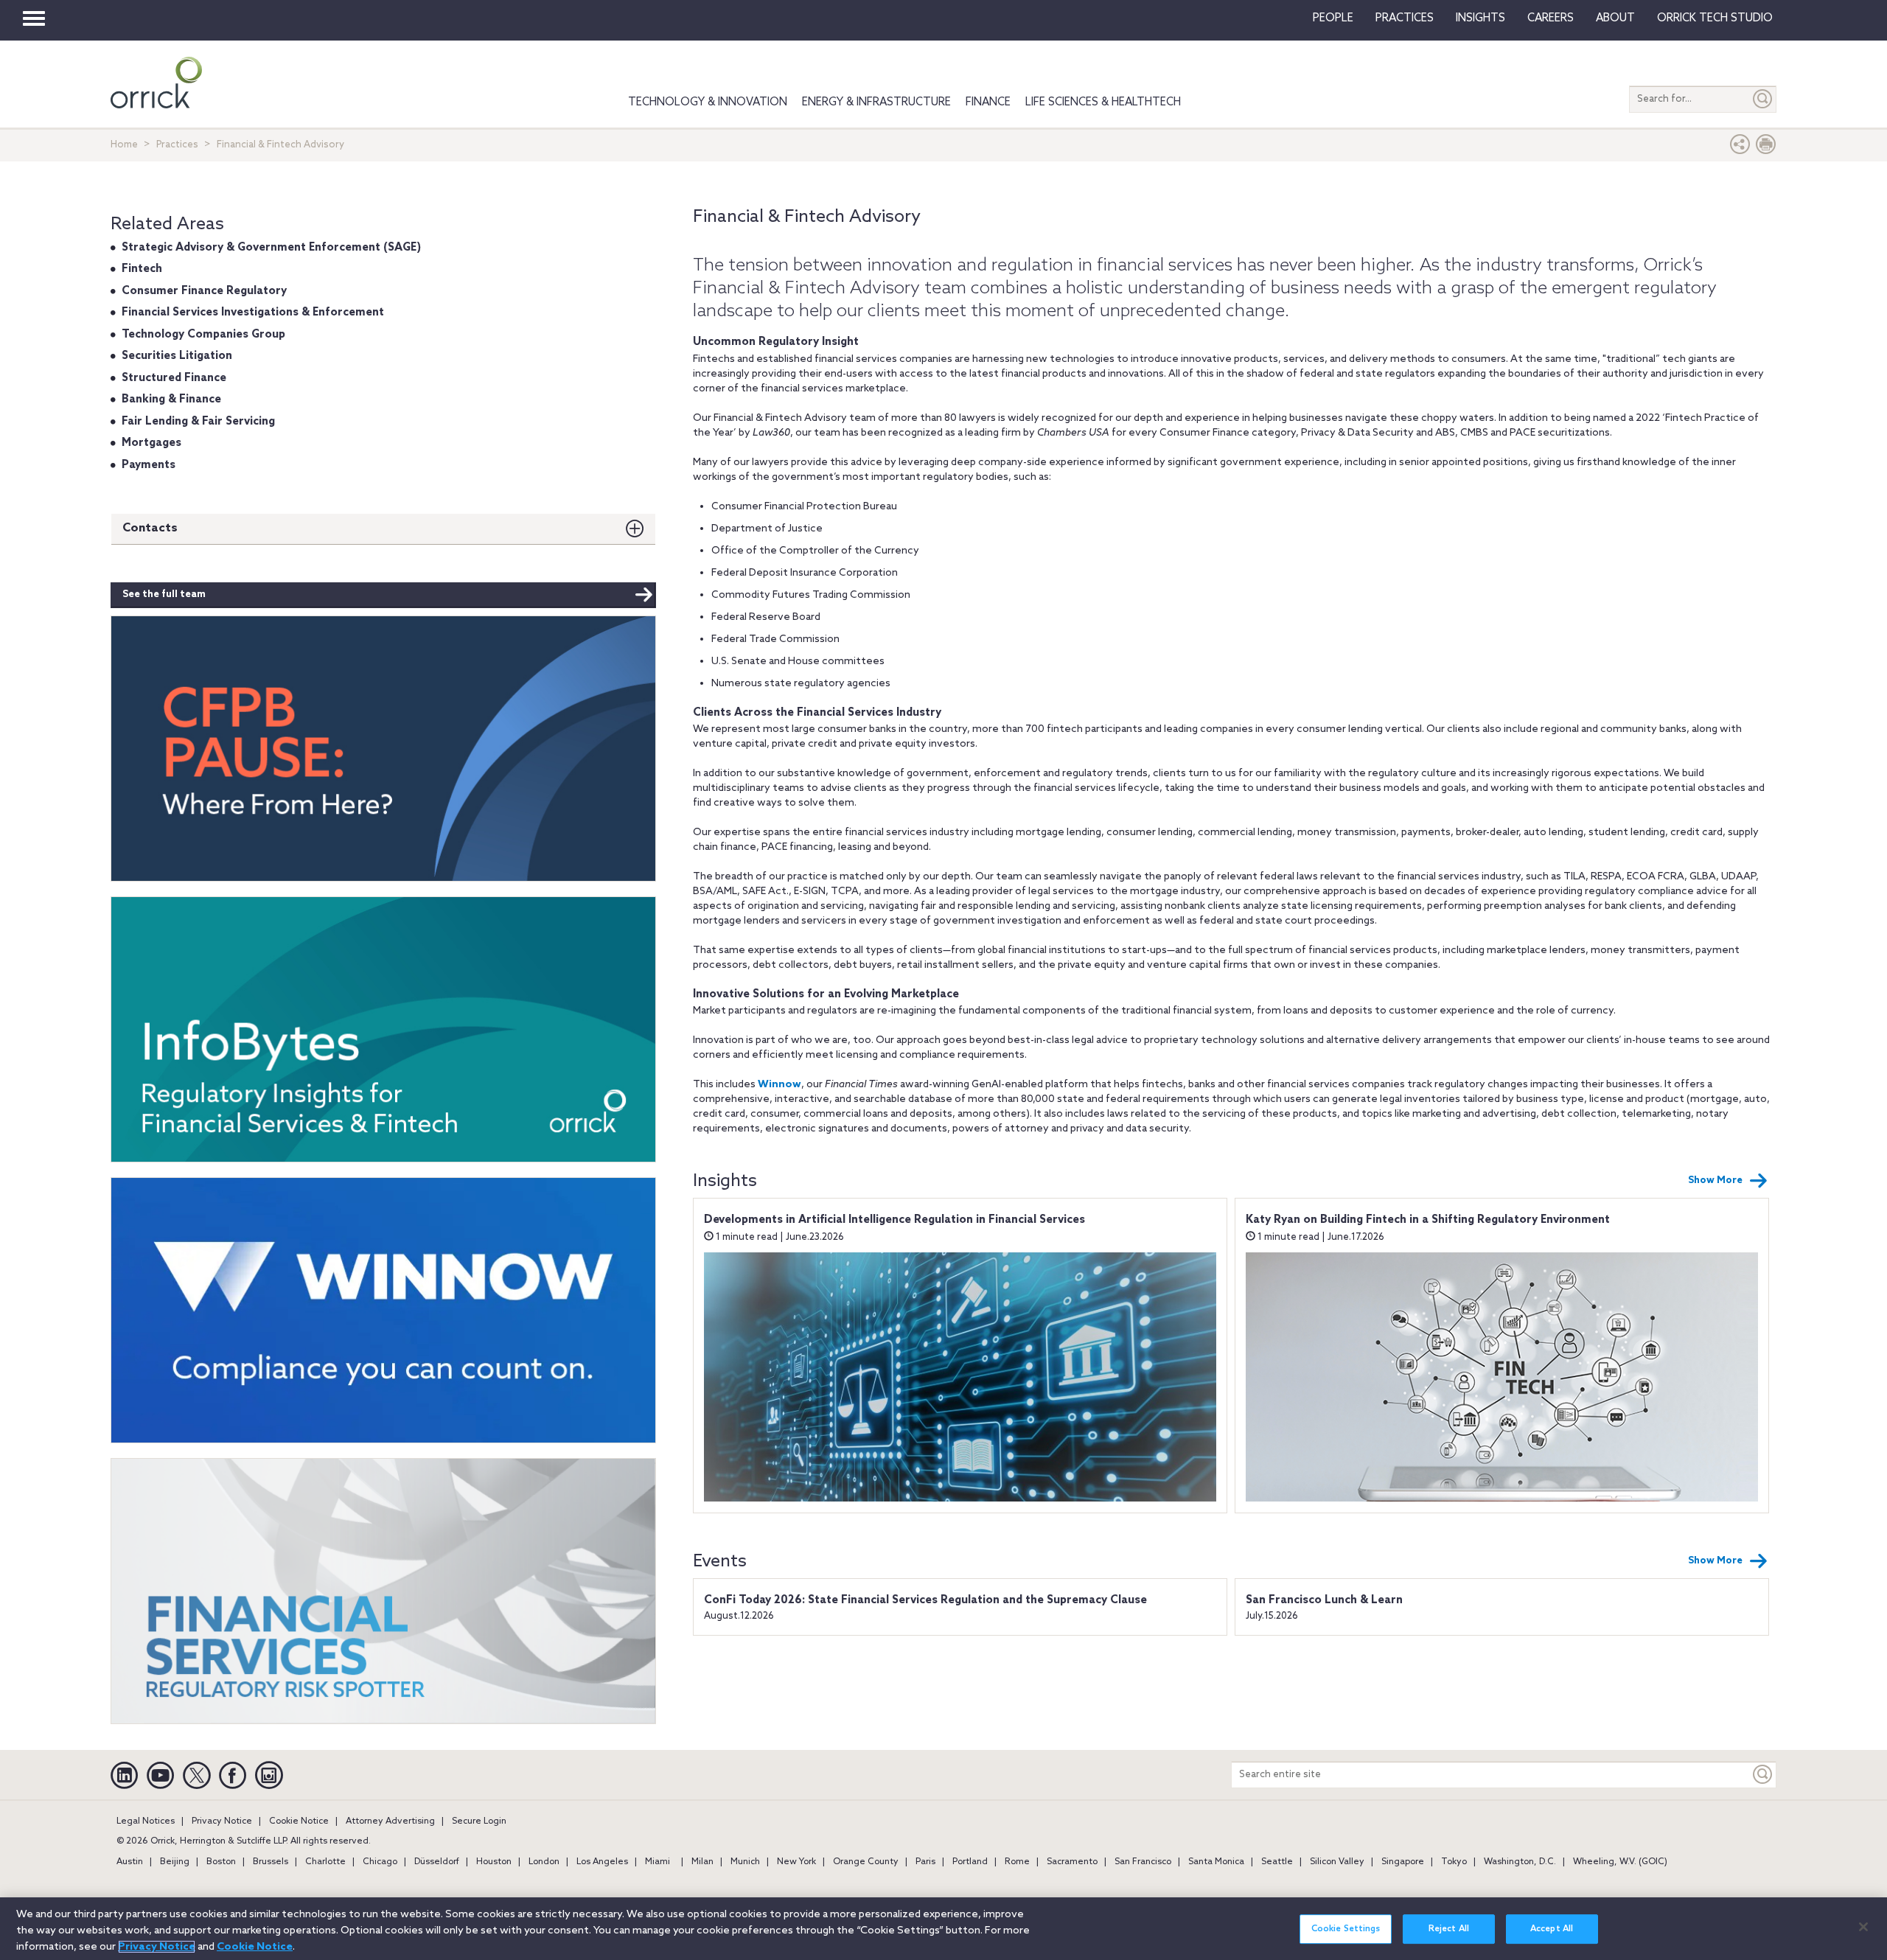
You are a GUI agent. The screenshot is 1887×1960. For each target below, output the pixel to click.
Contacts (150, 528)
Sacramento (1072, 1862)
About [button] (1615, 18)
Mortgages (151, 443)
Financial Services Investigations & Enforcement (253, 313)
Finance (988, 102)
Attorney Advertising (390, 1821)
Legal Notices (146, 1821)
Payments (149, 465)
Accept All (1552, 1929)
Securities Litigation (177, 356)
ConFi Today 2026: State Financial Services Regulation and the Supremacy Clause (925, 1600)
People (1333, 18)
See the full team (164, 594)
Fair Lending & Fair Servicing (198, 422)
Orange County (866, 1862)
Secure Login (479, 1821)
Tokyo (1454, 1862)
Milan (702, 1862)
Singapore (1403, 1862)
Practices (1405, 18)
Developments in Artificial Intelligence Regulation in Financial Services (894, 1220)
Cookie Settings (1346, 1929)
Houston (494, 1862)
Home (124, 145)
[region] (943, 1929)
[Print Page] (1766, 148)
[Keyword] (1763, 1775)
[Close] (1863, 1927)
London (544, 1862)
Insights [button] (1480, 18)
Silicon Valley (1337, 1862)
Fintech (142, 269)
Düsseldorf (437, 1862)
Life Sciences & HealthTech (1103, 102)
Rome (1017, 1862)
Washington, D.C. (1520, 1862)
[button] (1740, 148)
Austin (130, 1862)
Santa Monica (1216, 1862)
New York (796, 1862)
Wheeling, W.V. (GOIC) (1620, 1862)
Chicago (380, 1862)
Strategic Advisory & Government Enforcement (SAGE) (271, 248)
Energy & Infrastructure (876, 102)
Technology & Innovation (708, 102)
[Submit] (1763, 99)
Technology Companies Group (203, 335)
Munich (745, 1862)
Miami (658, 1862)
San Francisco (1143, 1862)
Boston (221, 1862)
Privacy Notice (222, 1821)
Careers (1551, 18)
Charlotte (325, 1862)
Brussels (271, 1862)
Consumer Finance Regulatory (204, 291)
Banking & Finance (171, 400)
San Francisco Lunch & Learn (1324, 1600)
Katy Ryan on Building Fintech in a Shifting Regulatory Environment (1428, 1220)
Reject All (1449, 1929)
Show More (1715, 1180)
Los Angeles (602, 1862)
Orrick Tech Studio (1715, 18)
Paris (925, 1862)
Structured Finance (174, 378)
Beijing (175, 1862)
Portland (970, 1862)
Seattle (1277, 1862)
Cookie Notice (299, 1821)
